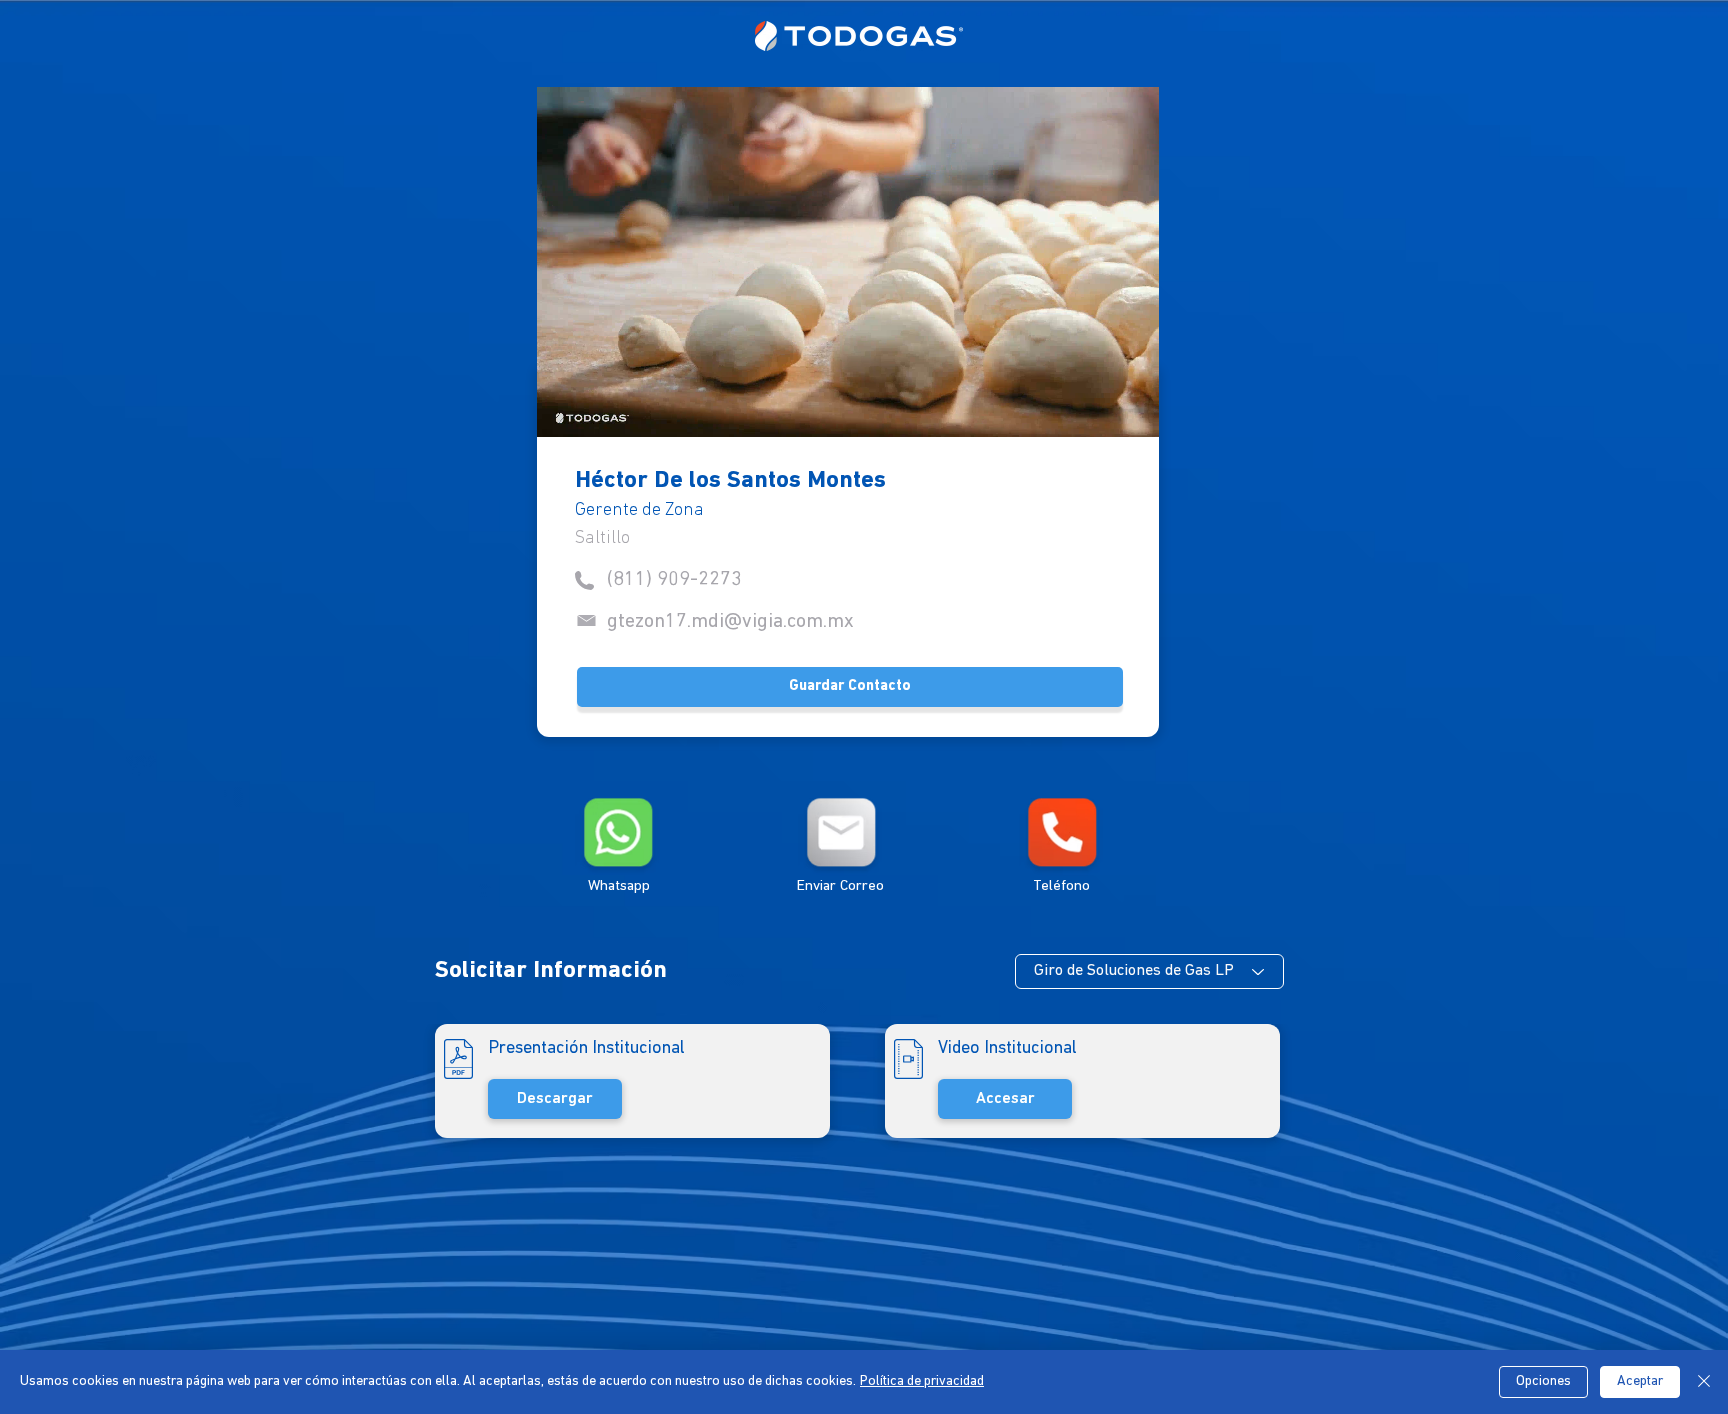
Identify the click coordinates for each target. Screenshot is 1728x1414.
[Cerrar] (1704, 1382)
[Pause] (563, 410)
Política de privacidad (922, 1381)
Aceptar (1640, 1381)
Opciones (1543, 1381)
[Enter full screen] (1132, 410)
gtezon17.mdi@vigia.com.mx (730, 622)
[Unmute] (597, 410)
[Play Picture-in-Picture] (1098, 410)
